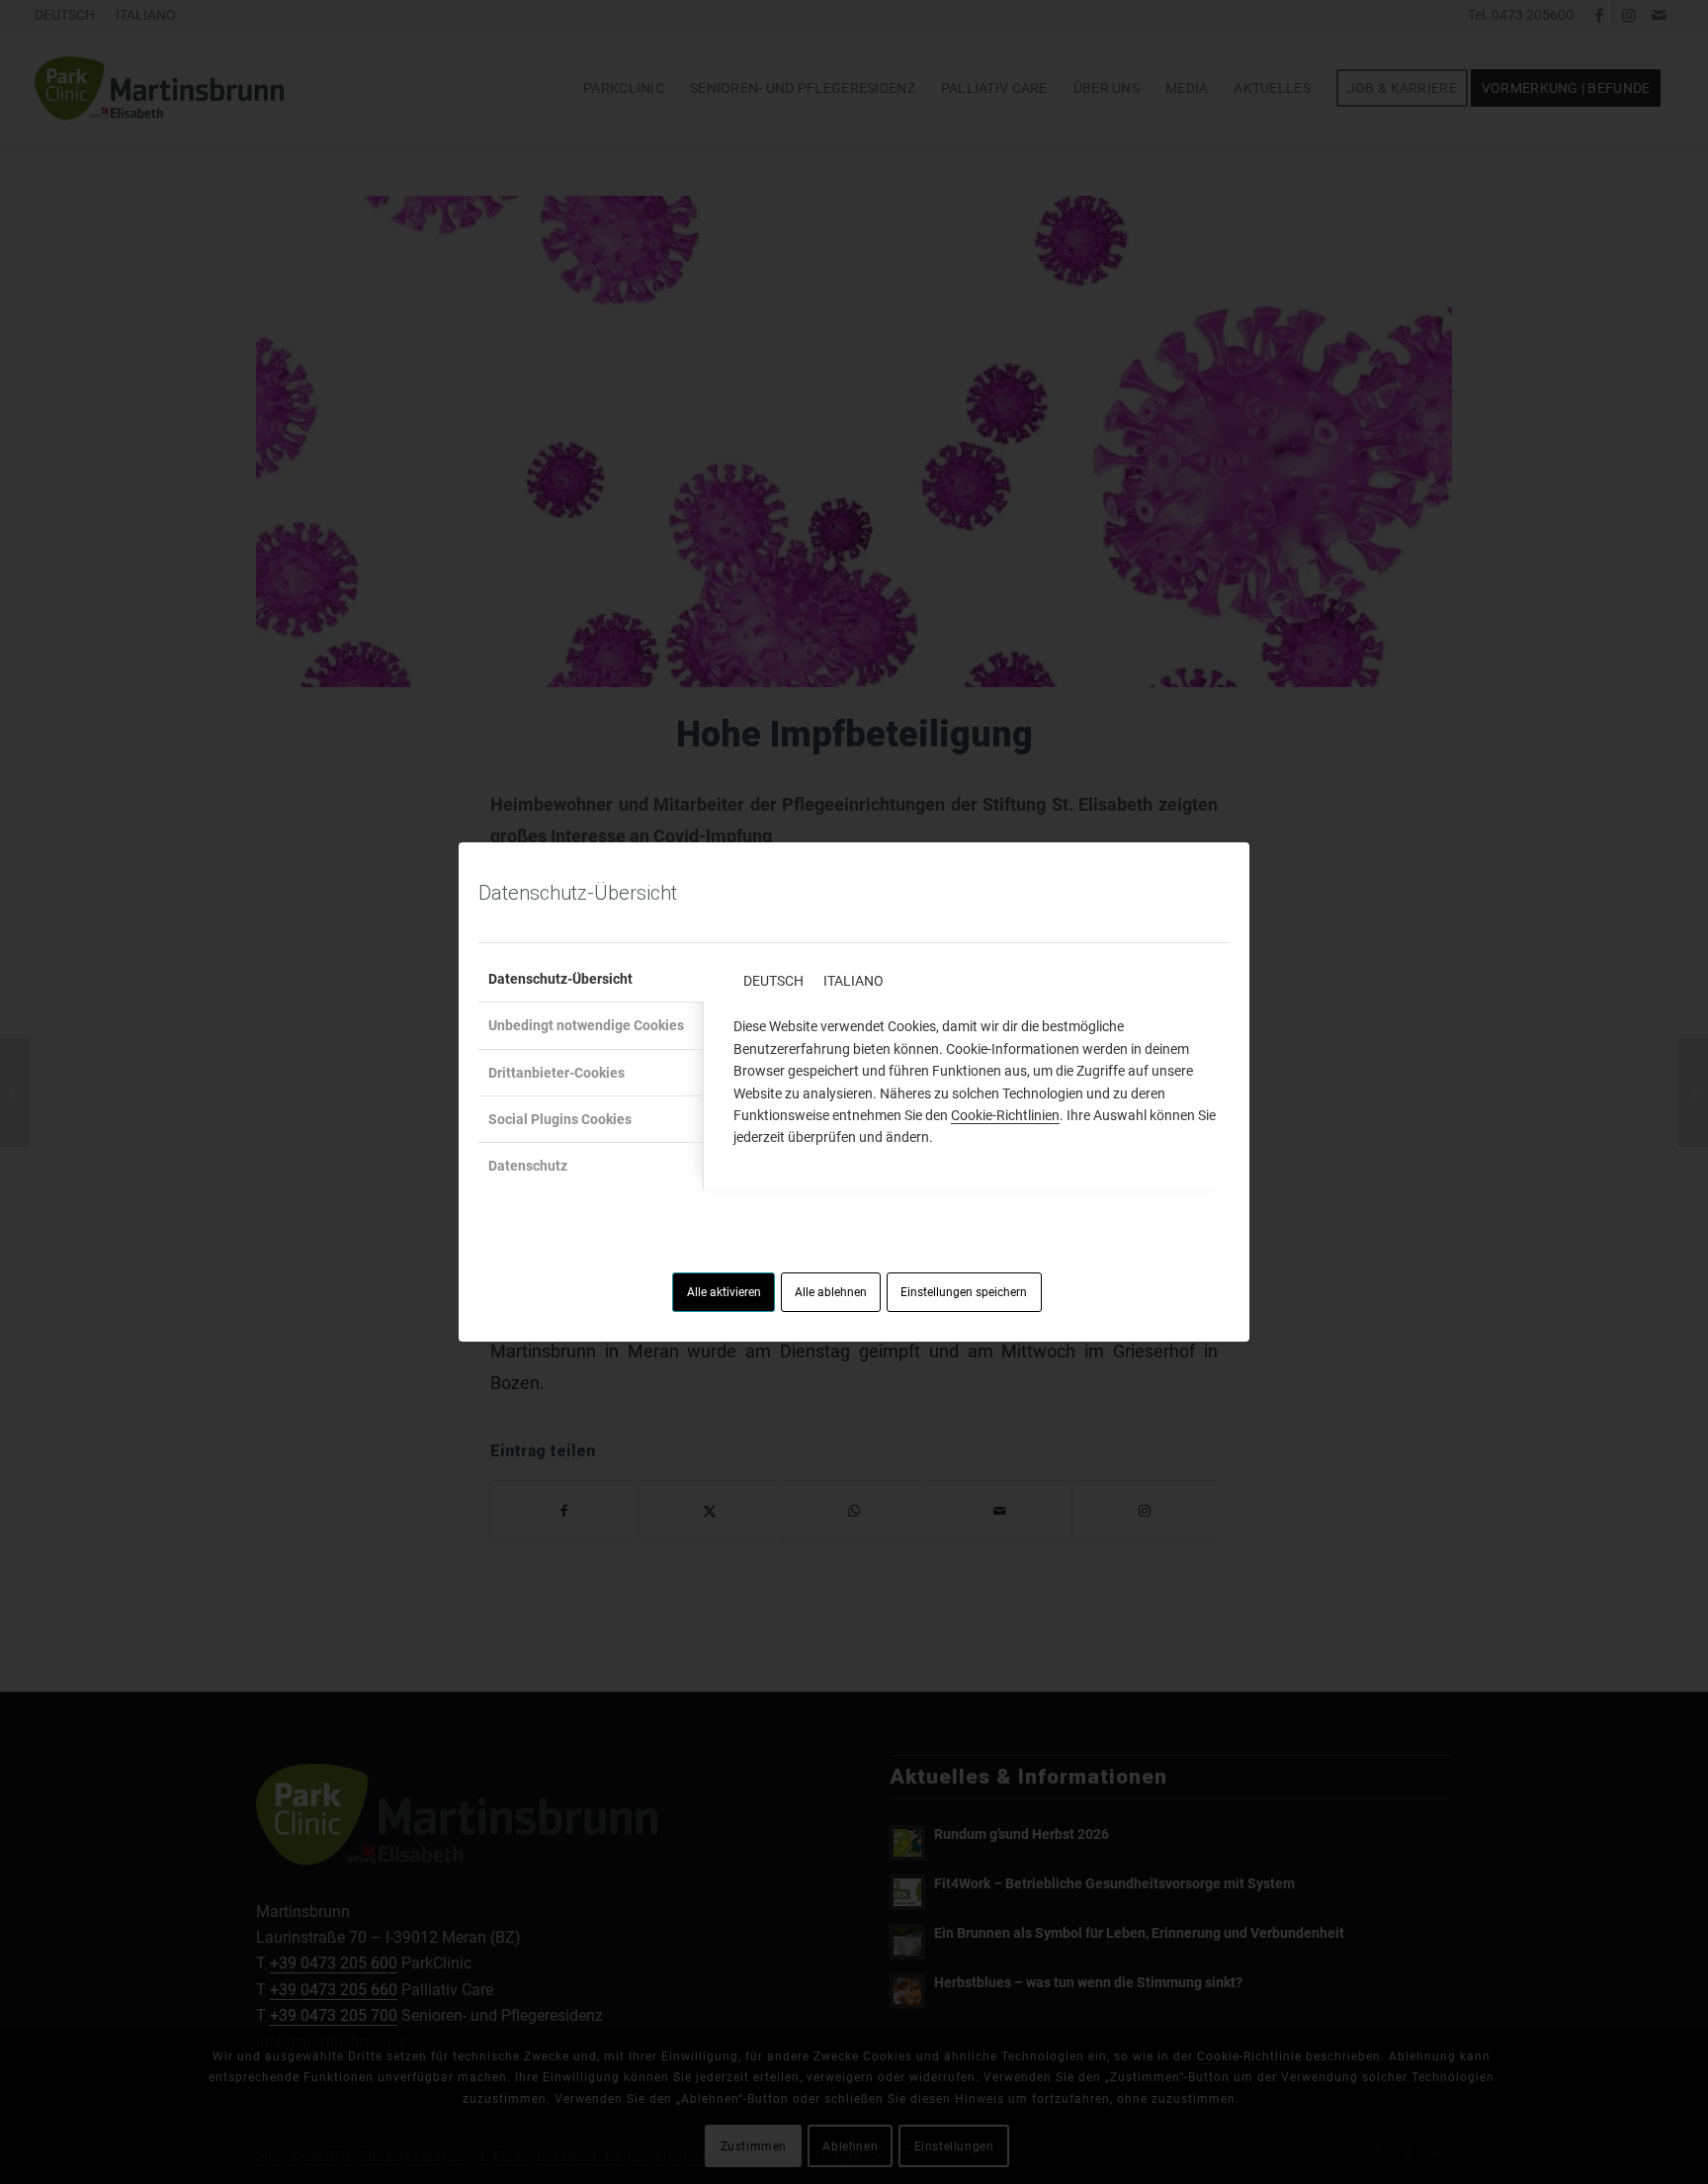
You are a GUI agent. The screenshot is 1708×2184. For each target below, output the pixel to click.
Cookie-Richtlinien (1005, 1115)
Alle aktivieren (724, 1292)
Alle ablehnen (831, 1292)
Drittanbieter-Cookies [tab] (556, 1073)
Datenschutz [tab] (528, 1166)
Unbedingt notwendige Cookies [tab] (586, 1025)
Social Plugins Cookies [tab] (560, 1119)
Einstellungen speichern (964, 1292)
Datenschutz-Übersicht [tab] (560, 979)
